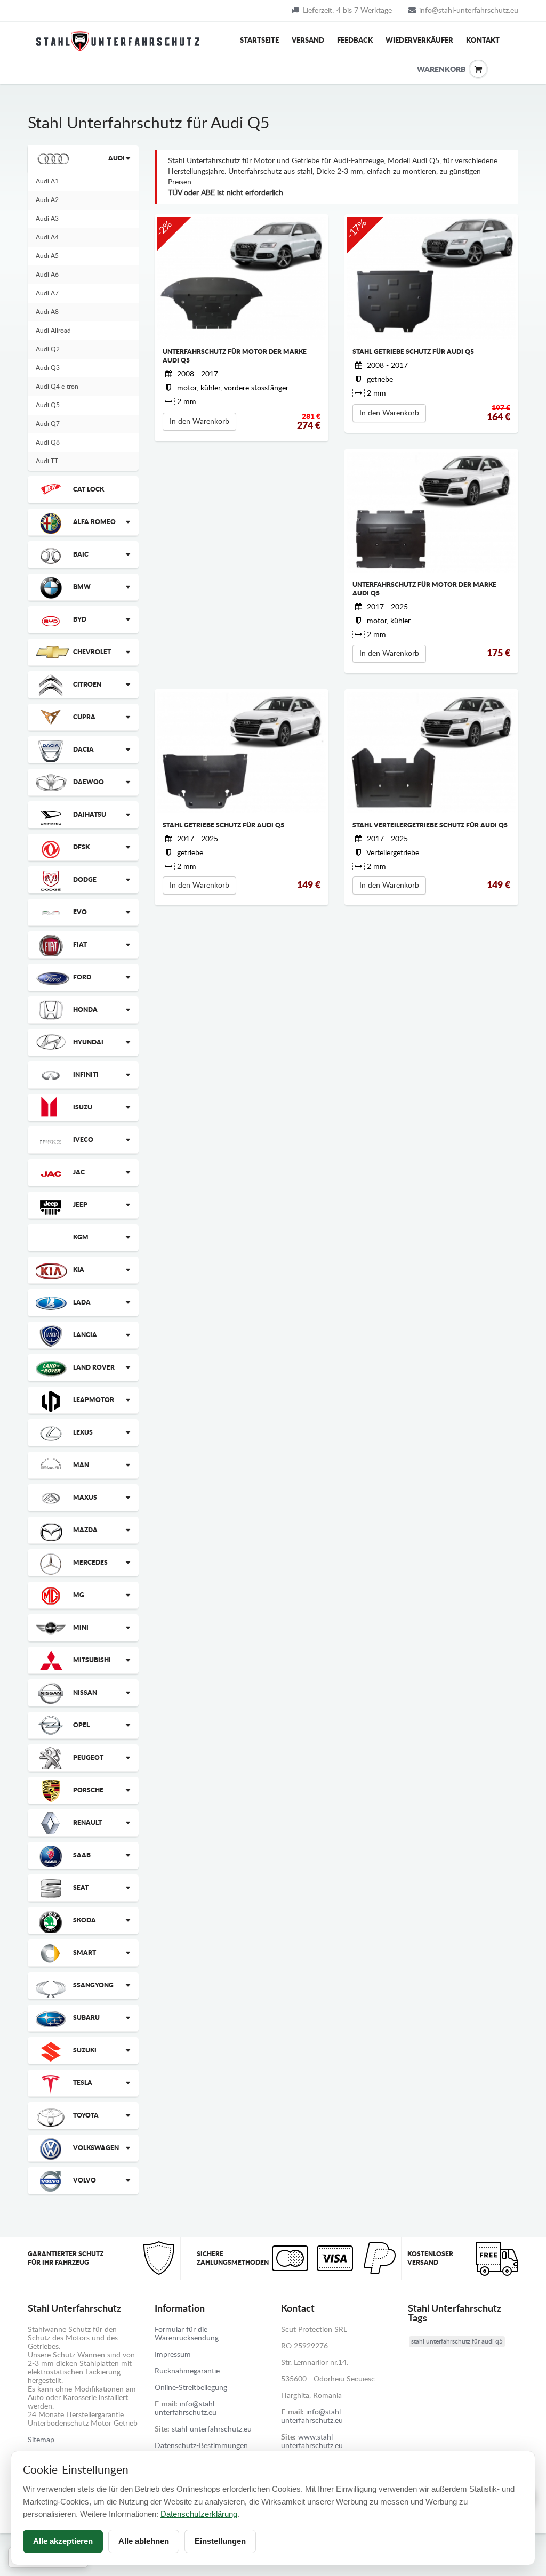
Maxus (85, 1498)
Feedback (355, 41)
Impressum (173, 2355)
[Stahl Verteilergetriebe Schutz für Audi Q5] (431, 752)
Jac (79, 1172)
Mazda (85, 1530)
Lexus (83, 1432)
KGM (81, 1237)
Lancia (85, 1335)
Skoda (85, 1920)
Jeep (80, 1205)
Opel (81, 1725)
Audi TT (47, 461)
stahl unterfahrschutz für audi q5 (457, 2341)
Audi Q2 (48, 349)
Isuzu (83, 1107)
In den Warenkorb (199, 422)
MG (79, 1595)
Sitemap (41, 2440)
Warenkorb (425, 70)
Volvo (85, 2180)
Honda (85, 1010)
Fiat (80, 945)
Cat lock (89, 489)
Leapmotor (94, 1400)
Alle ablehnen (144, 2541)
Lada (82, 1302)
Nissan (85, 1693)
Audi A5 (47, 256)
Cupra (84, 717)
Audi (117, 158)
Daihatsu (90, 815)
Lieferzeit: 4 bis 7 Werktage (347, 11)
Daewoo (89, 782)
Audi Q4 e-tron (57, 387)
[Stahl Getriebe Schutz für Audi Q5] (431, 278)
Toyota (86, 2115)
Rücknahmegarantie (187, 2371)
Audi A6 (47, 275)
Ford (82, 977)
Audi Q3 (48, 368)
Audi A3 (47, 219)
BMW (82, 587)
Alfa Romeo (94, 522)
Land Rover (94, 1367)
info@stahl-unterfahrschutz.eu (469, 11)
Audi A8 (47, 312)
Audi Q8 (48, 442)
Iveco (83, 1140)
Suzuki (85, 2050)
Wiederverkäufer (419, 41)
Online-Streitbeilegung (191, 2388)
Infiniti (86, 1075)
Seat (81, 1888)
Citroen (87, 685)
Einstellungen (220, 2541)
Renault (87, 1823)
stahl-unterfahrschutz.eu (212, 2429)
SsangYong (93, 1985)
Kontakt (483, 41)
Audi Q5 (48, 405)
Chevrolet (92, 652)
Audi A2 (47, 200)
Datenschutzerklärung (199, 2514)
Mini (81, 1628)
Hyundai (88, 1042)
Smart (85, 1953)
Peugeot (88, 1758)
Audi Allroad (53, 331)
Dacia (83, 750)
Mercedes (90, 1563)
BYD (80, 619)
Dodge (85, 880)
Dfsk (81, 847)
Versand (308, 41)
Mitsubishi (92, 1660)
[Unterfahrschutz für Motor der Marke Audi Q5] (242, 278)
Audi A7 (47, 293)
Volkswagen (96, 2148)
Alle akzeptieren (63, 2541)
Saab (82, 1855)
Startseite (259, 41)
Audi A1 (47, 181)
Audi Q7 (48, 424)
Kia (79, 1270)
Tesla (83, 2083)
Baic (81, 554)
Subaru (86, 2018)
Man (81, 1465)
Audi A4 (47, 237)
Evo (80, 912)
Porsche (88, 1790)
